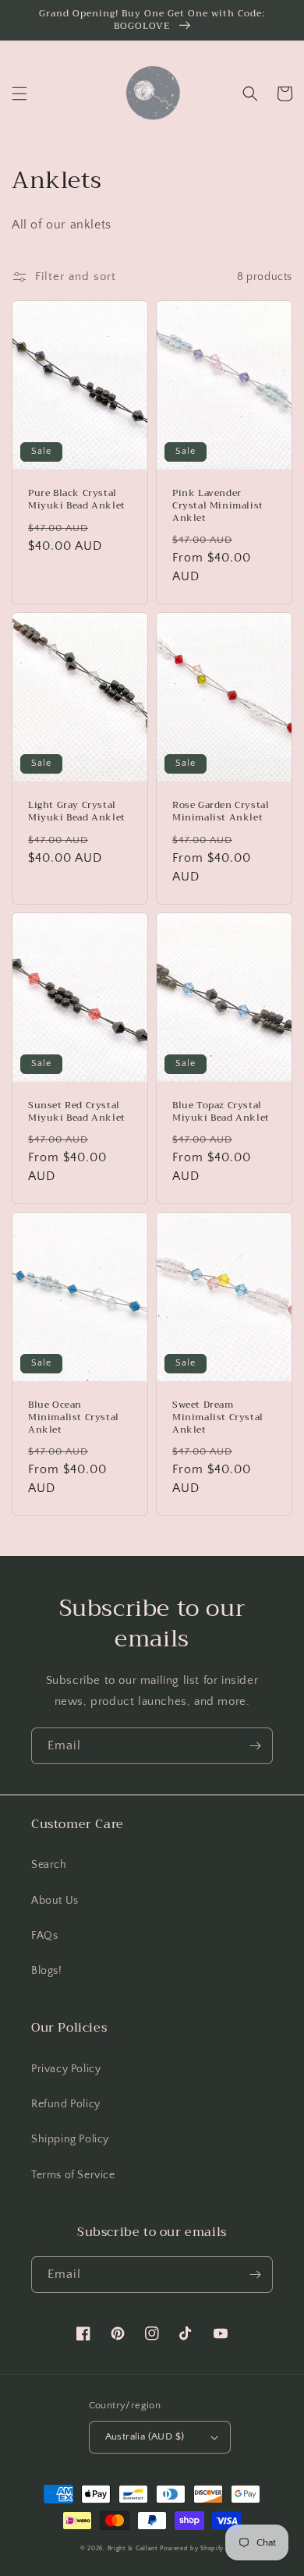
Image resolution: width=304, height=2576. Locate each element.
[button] (19, 94)
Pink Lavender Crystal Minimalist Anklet (218, 506)
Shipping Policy (70, 2139)
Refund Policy (66, 2104)
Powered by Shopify (192, 2548)
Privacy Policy (66, 2069)
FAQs (44, 1936)
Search (49, 1865)
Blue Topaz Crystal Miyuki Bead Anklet (221, 1112)
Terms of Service (73, 2175)
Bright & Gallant (133, 2548)
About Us (55, 1901)
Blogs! (47, 1971)
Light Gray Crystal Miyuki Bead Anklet (77, 811)
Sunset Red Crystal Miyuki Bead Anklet (77, 1112)
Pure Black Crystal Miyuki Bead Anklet (77, 500)
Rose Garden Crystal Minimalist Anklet (221, 811)
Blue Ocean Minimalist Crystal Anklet (74, 1417)
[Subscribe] (255, 1746)
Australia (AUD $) (145, 2436)
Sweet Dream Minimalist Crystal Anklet (218, 1417)
